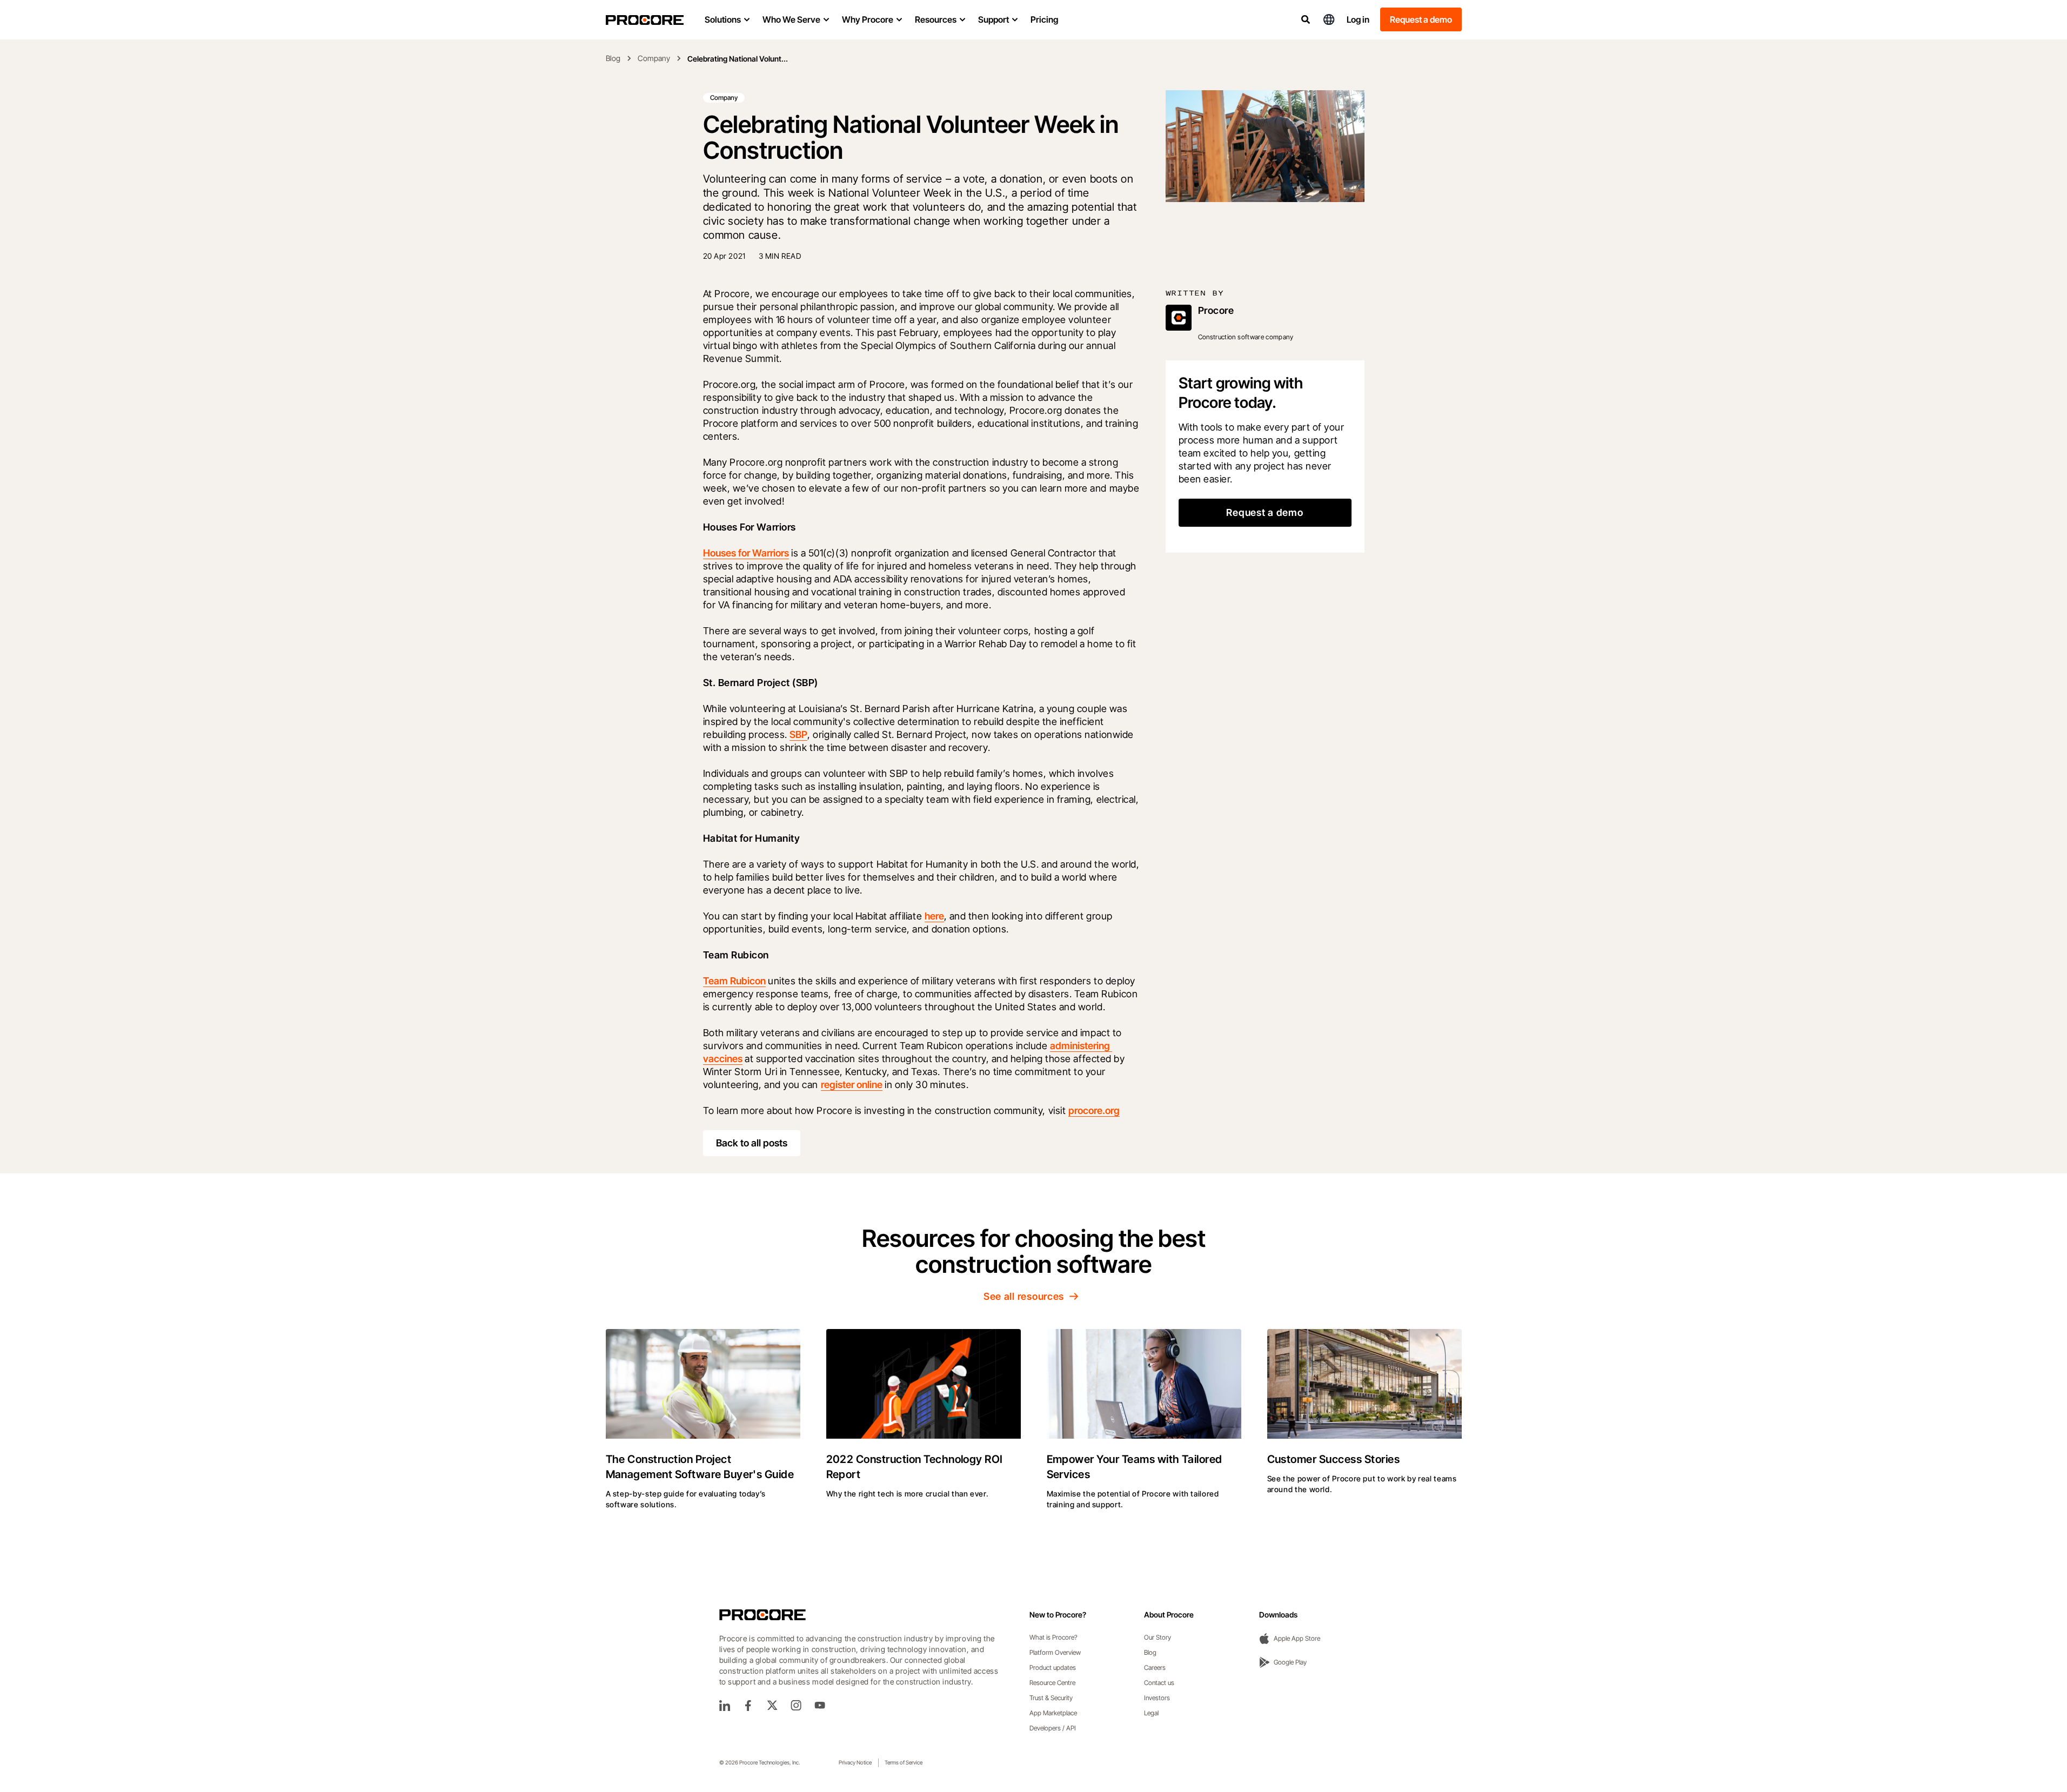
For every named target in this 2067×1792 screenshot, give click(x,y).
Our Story (1158, 1637)
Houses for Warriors (746, 553)
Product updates (1053, 1667)
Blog (613, 58)
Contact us (1159, 1683)
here (934, 916)
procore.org (1094, 1110)
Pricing (1044, 19)
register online (852, 1085)
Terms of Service (904, 1762)
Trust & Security (1051, 1698)
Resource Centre (1052, 1683)
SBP (798, 734)
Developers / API (1053, 1728)
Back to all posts (752, 1143)
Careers (1155, 1667)
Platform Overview (1055, 1652)
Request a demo (1421, 19)
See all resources (1024, 1296)
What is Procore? (1053, 1637)
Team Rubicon (734, 981)
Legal (1151, 1713)
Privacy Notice (855, 1762)
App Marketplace (1053, 1713)
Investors (1157, 1698)
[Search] (1306, 19)
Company (654, 58)
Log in (1358, 19)
